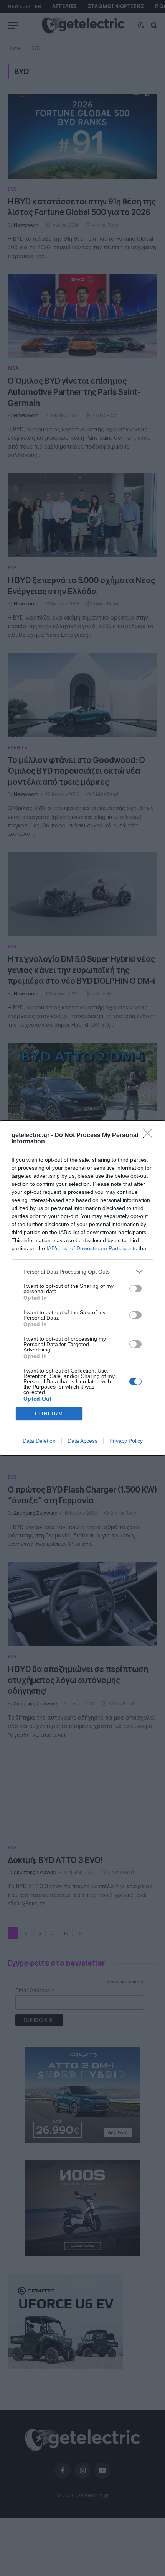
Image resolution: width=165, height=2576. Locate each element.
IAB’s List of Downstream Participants (92, 1248)
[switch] (135, 1289)
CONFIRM (49, 1414)
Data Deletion (39, 1441)
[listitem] (82, 1272)
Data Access (82, 1441)
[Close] (150, 1136)
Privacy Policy (126, 1441)
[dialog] (82, 1288)
